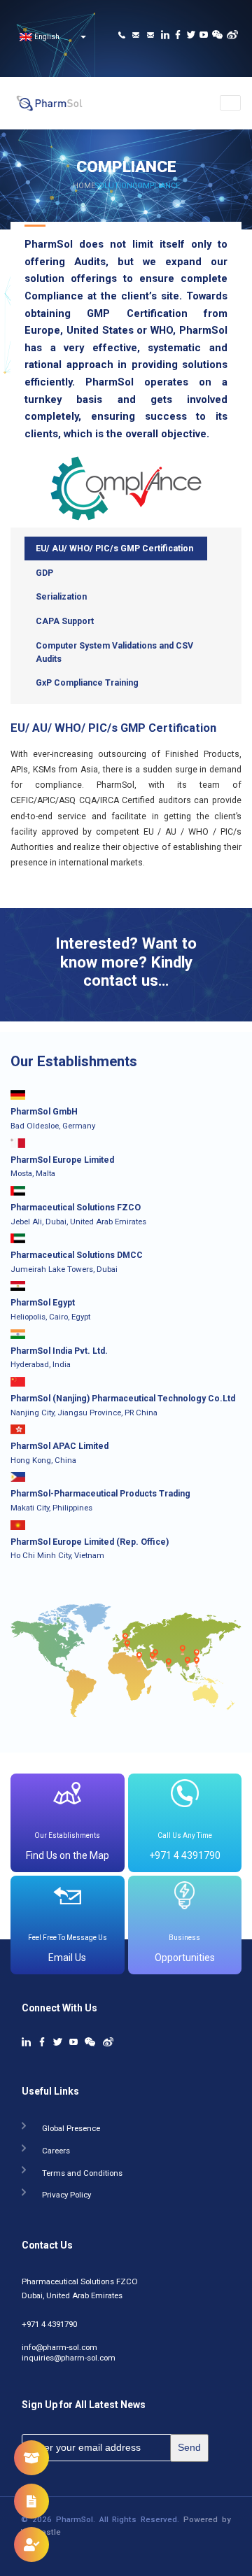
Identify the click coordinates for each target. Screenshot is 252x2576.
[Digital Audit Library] (31, 2501)
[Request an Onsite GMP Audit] (31, 2545)
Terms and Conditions (82, 2171)
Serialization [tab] (61, 597)
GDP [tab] (44, 573)
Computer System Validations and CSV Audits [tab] (114, 652)
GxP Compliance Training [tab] (87, 683)
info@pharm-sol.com (59, 2345)
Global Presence (71, 2126)
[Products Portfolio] (31, 2458)
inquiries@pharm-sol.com (69, 2356)
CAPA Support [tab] (65, 621)
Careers (56, 2148)
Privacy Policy (66, 2192)
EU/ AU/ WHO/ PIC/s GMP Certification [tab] (114, 549)
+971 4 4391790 (49, 2322)
